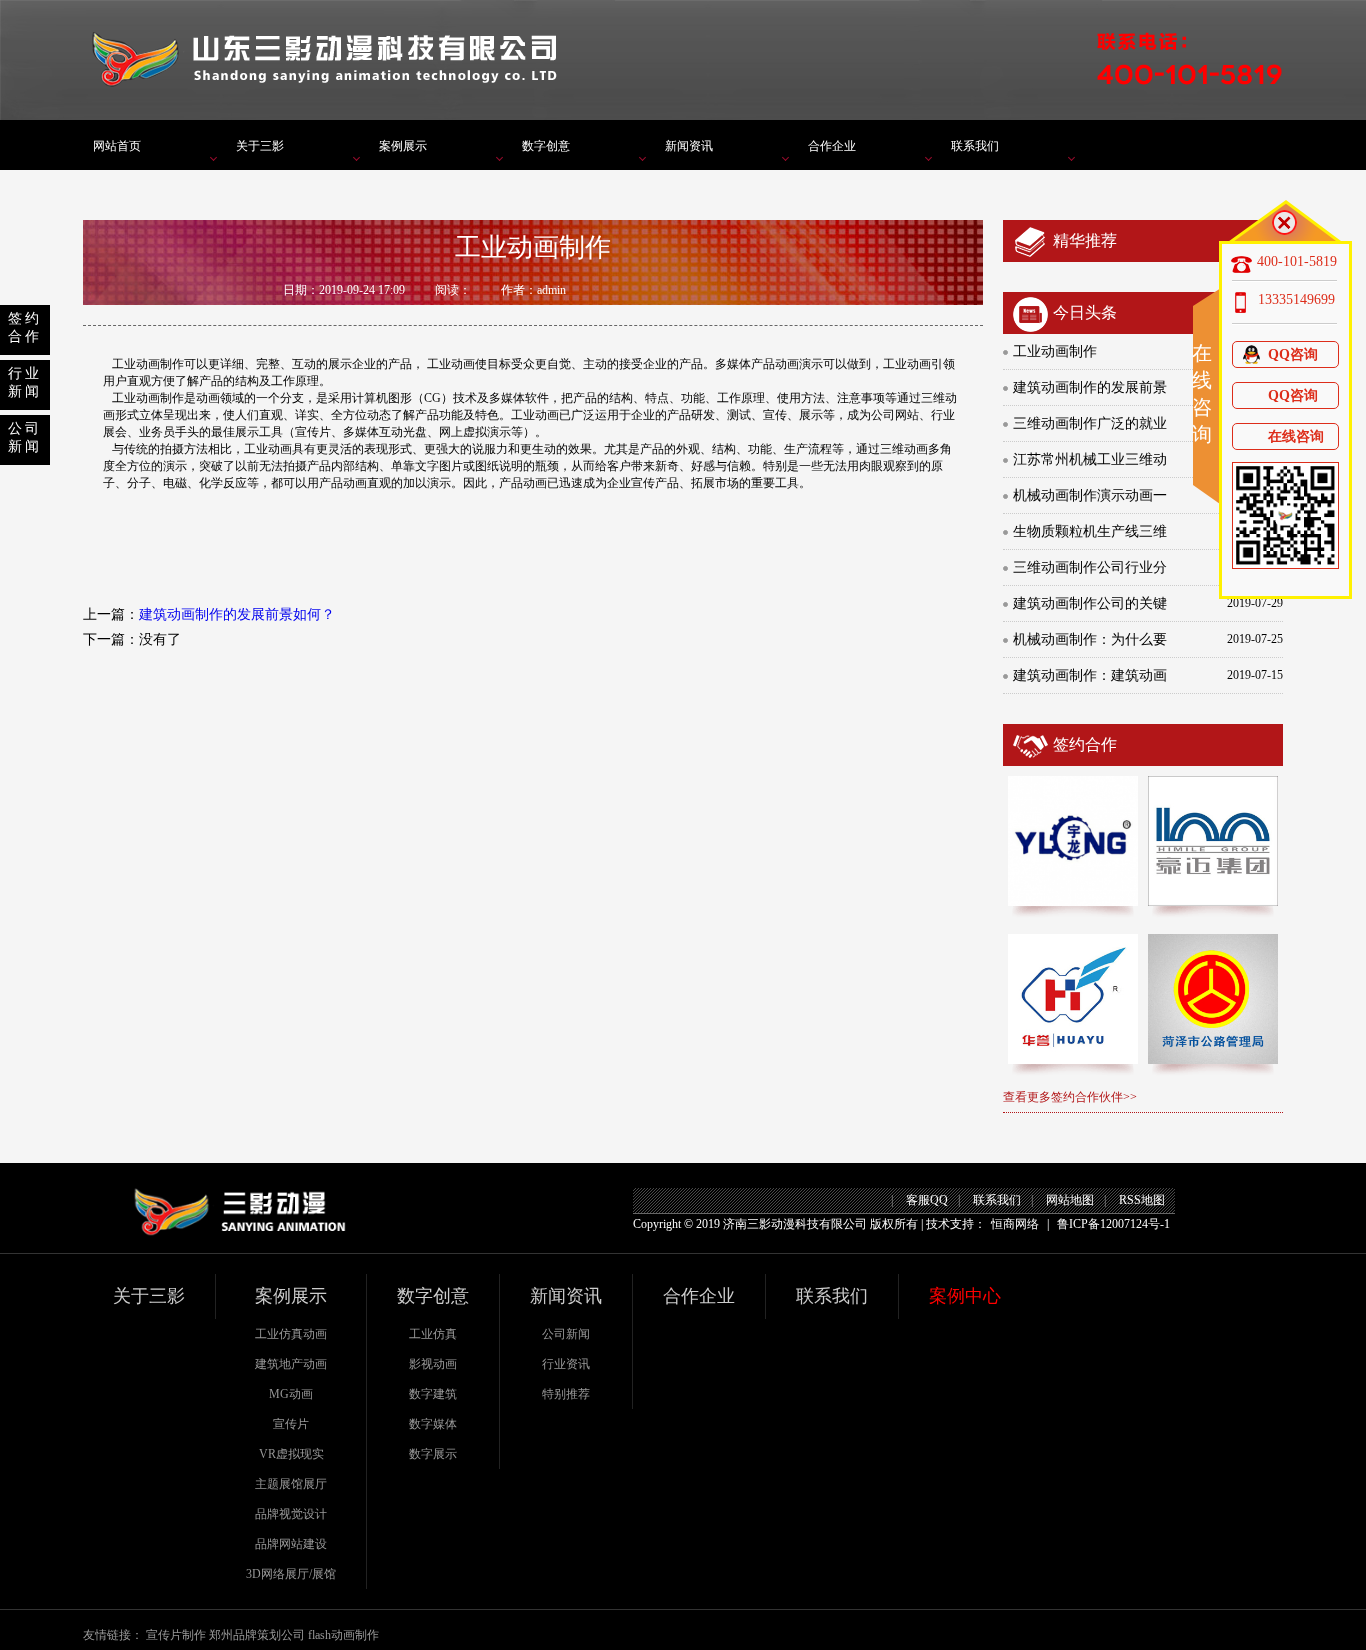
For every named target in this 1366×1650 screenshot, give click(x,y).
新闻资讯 (689, 146)
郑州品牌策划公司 (257, 1635)
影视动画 (433, 1364)
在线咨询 (1296, 436)
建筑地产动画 (291, 1364)
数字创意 (546, 146)
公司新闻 (566, 1334)
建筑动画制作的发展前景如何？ (237, 614)
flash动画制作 (343, 1635)
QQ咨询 (1293, 354)
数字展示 (433, 1454)
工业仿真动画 (291, 1334)
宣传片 (291, 1424)
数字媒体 (433, 1424)
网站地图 (1070, 1200)
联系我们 (975, 146)
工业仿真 (433, 1334)
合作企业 (832, 146)
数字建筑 (433, 1394)
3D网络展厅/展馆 (291, 1574)
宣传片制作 (176, 1635)
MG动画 (291, 1394)
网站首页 (117, 146)
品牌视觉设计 (291, 1514)
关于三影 (260, 146)
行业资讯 (566, 1364)
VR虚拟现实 (291, 1454)
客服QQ (927, 1200)
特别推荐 (566, 1394)
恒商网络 (1015, 1224)
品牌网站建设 (291, 1544)
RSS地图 (1142, 1200)
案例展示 (403, 146)
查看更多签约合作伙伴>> (1070, 1097)
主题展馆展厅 (291, 1484)
